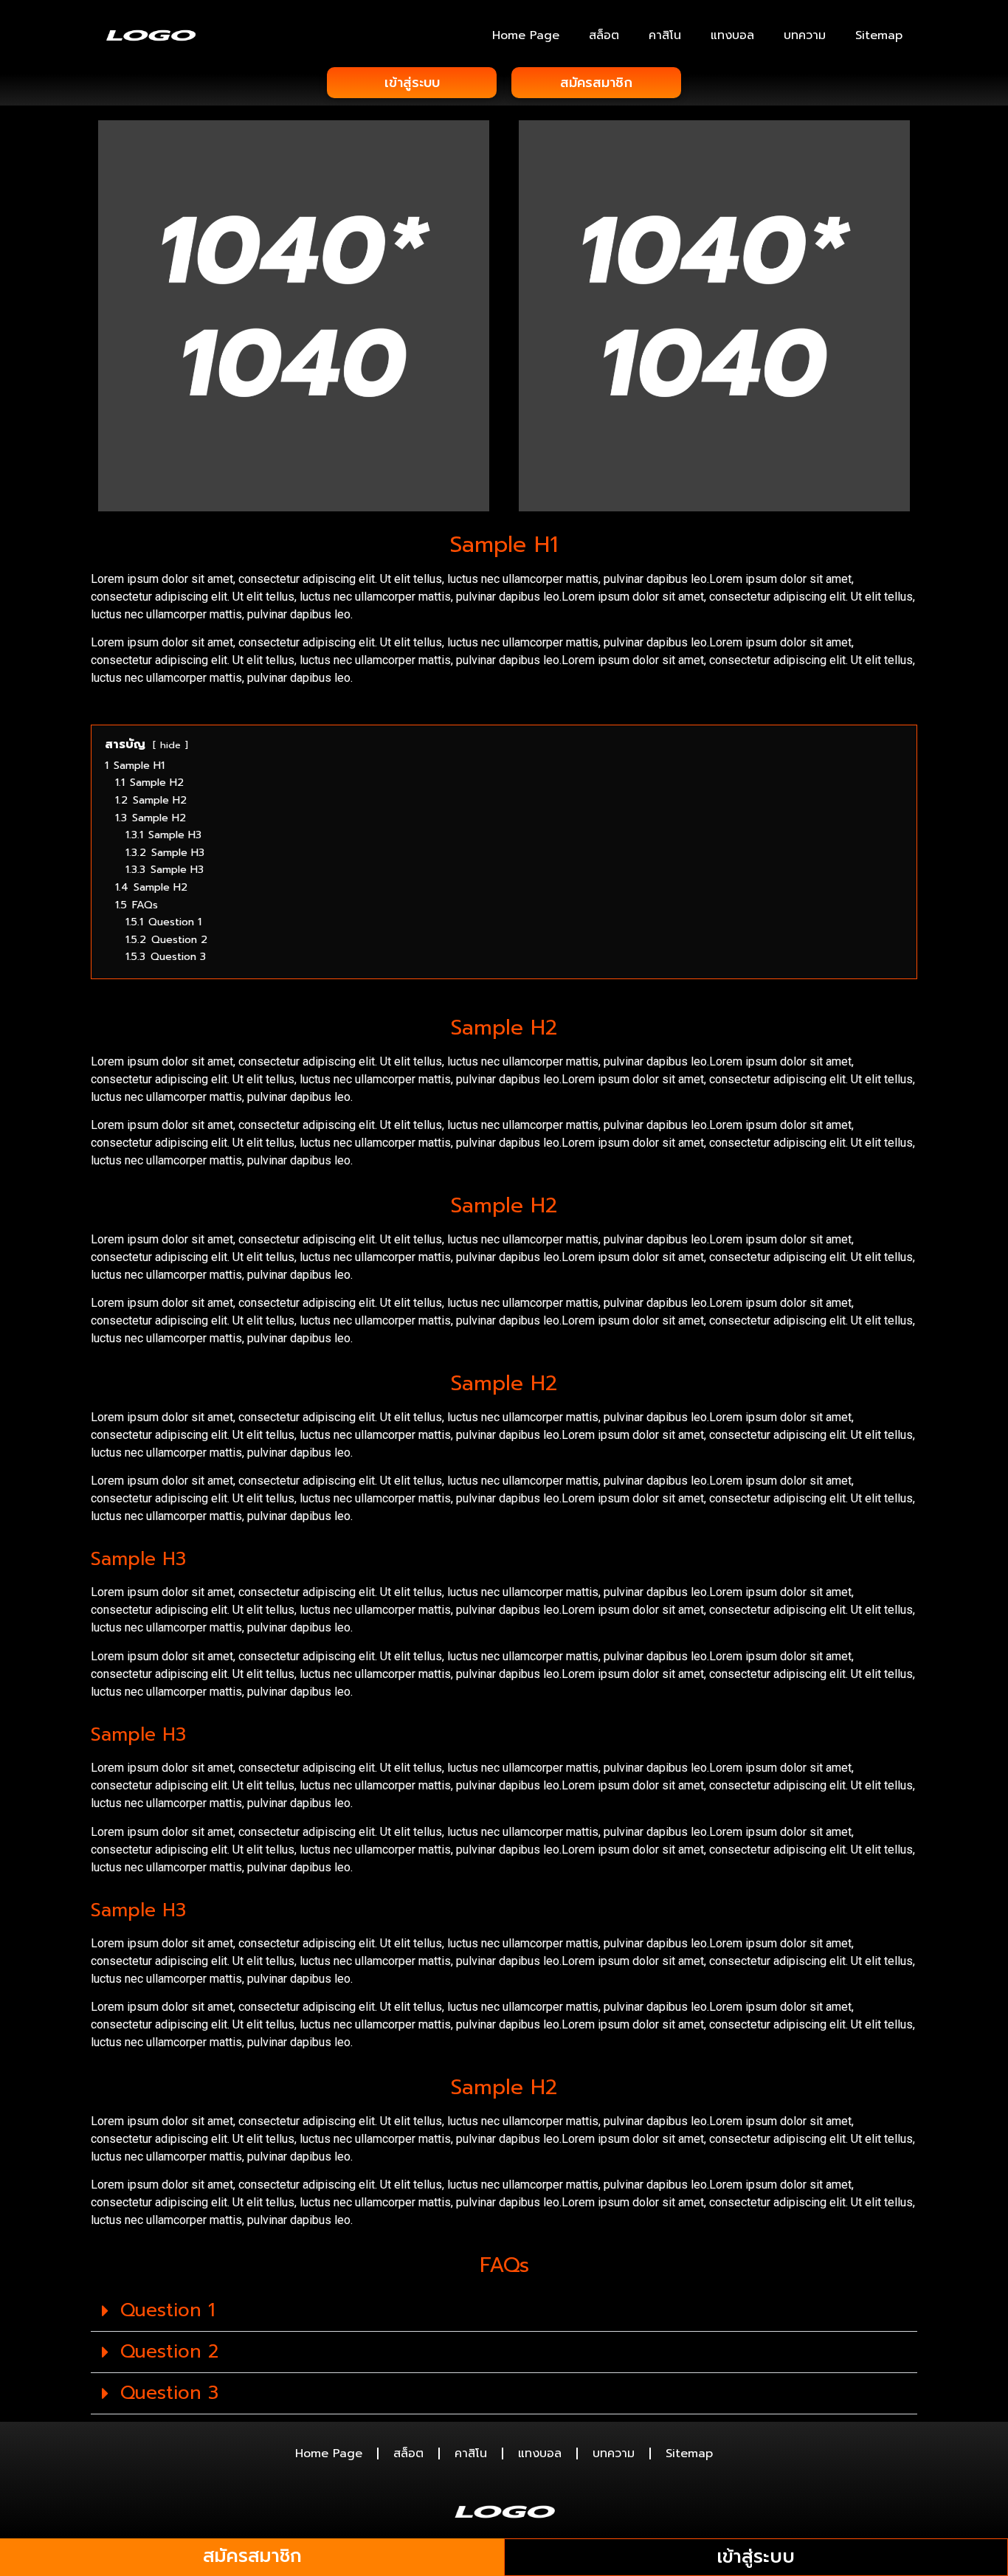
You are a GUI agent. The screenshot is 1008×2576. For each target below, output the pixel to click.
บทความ (805, 35)
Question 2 (169, 2352)
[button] (504, 2311)
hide (170, 745)
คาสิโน (665, 35)
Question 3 (169, 2393)
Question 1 (168, 2310)
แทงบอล (732, 35)
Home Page (526, 35)
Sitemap (879, 35)
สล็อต (604, 35)
